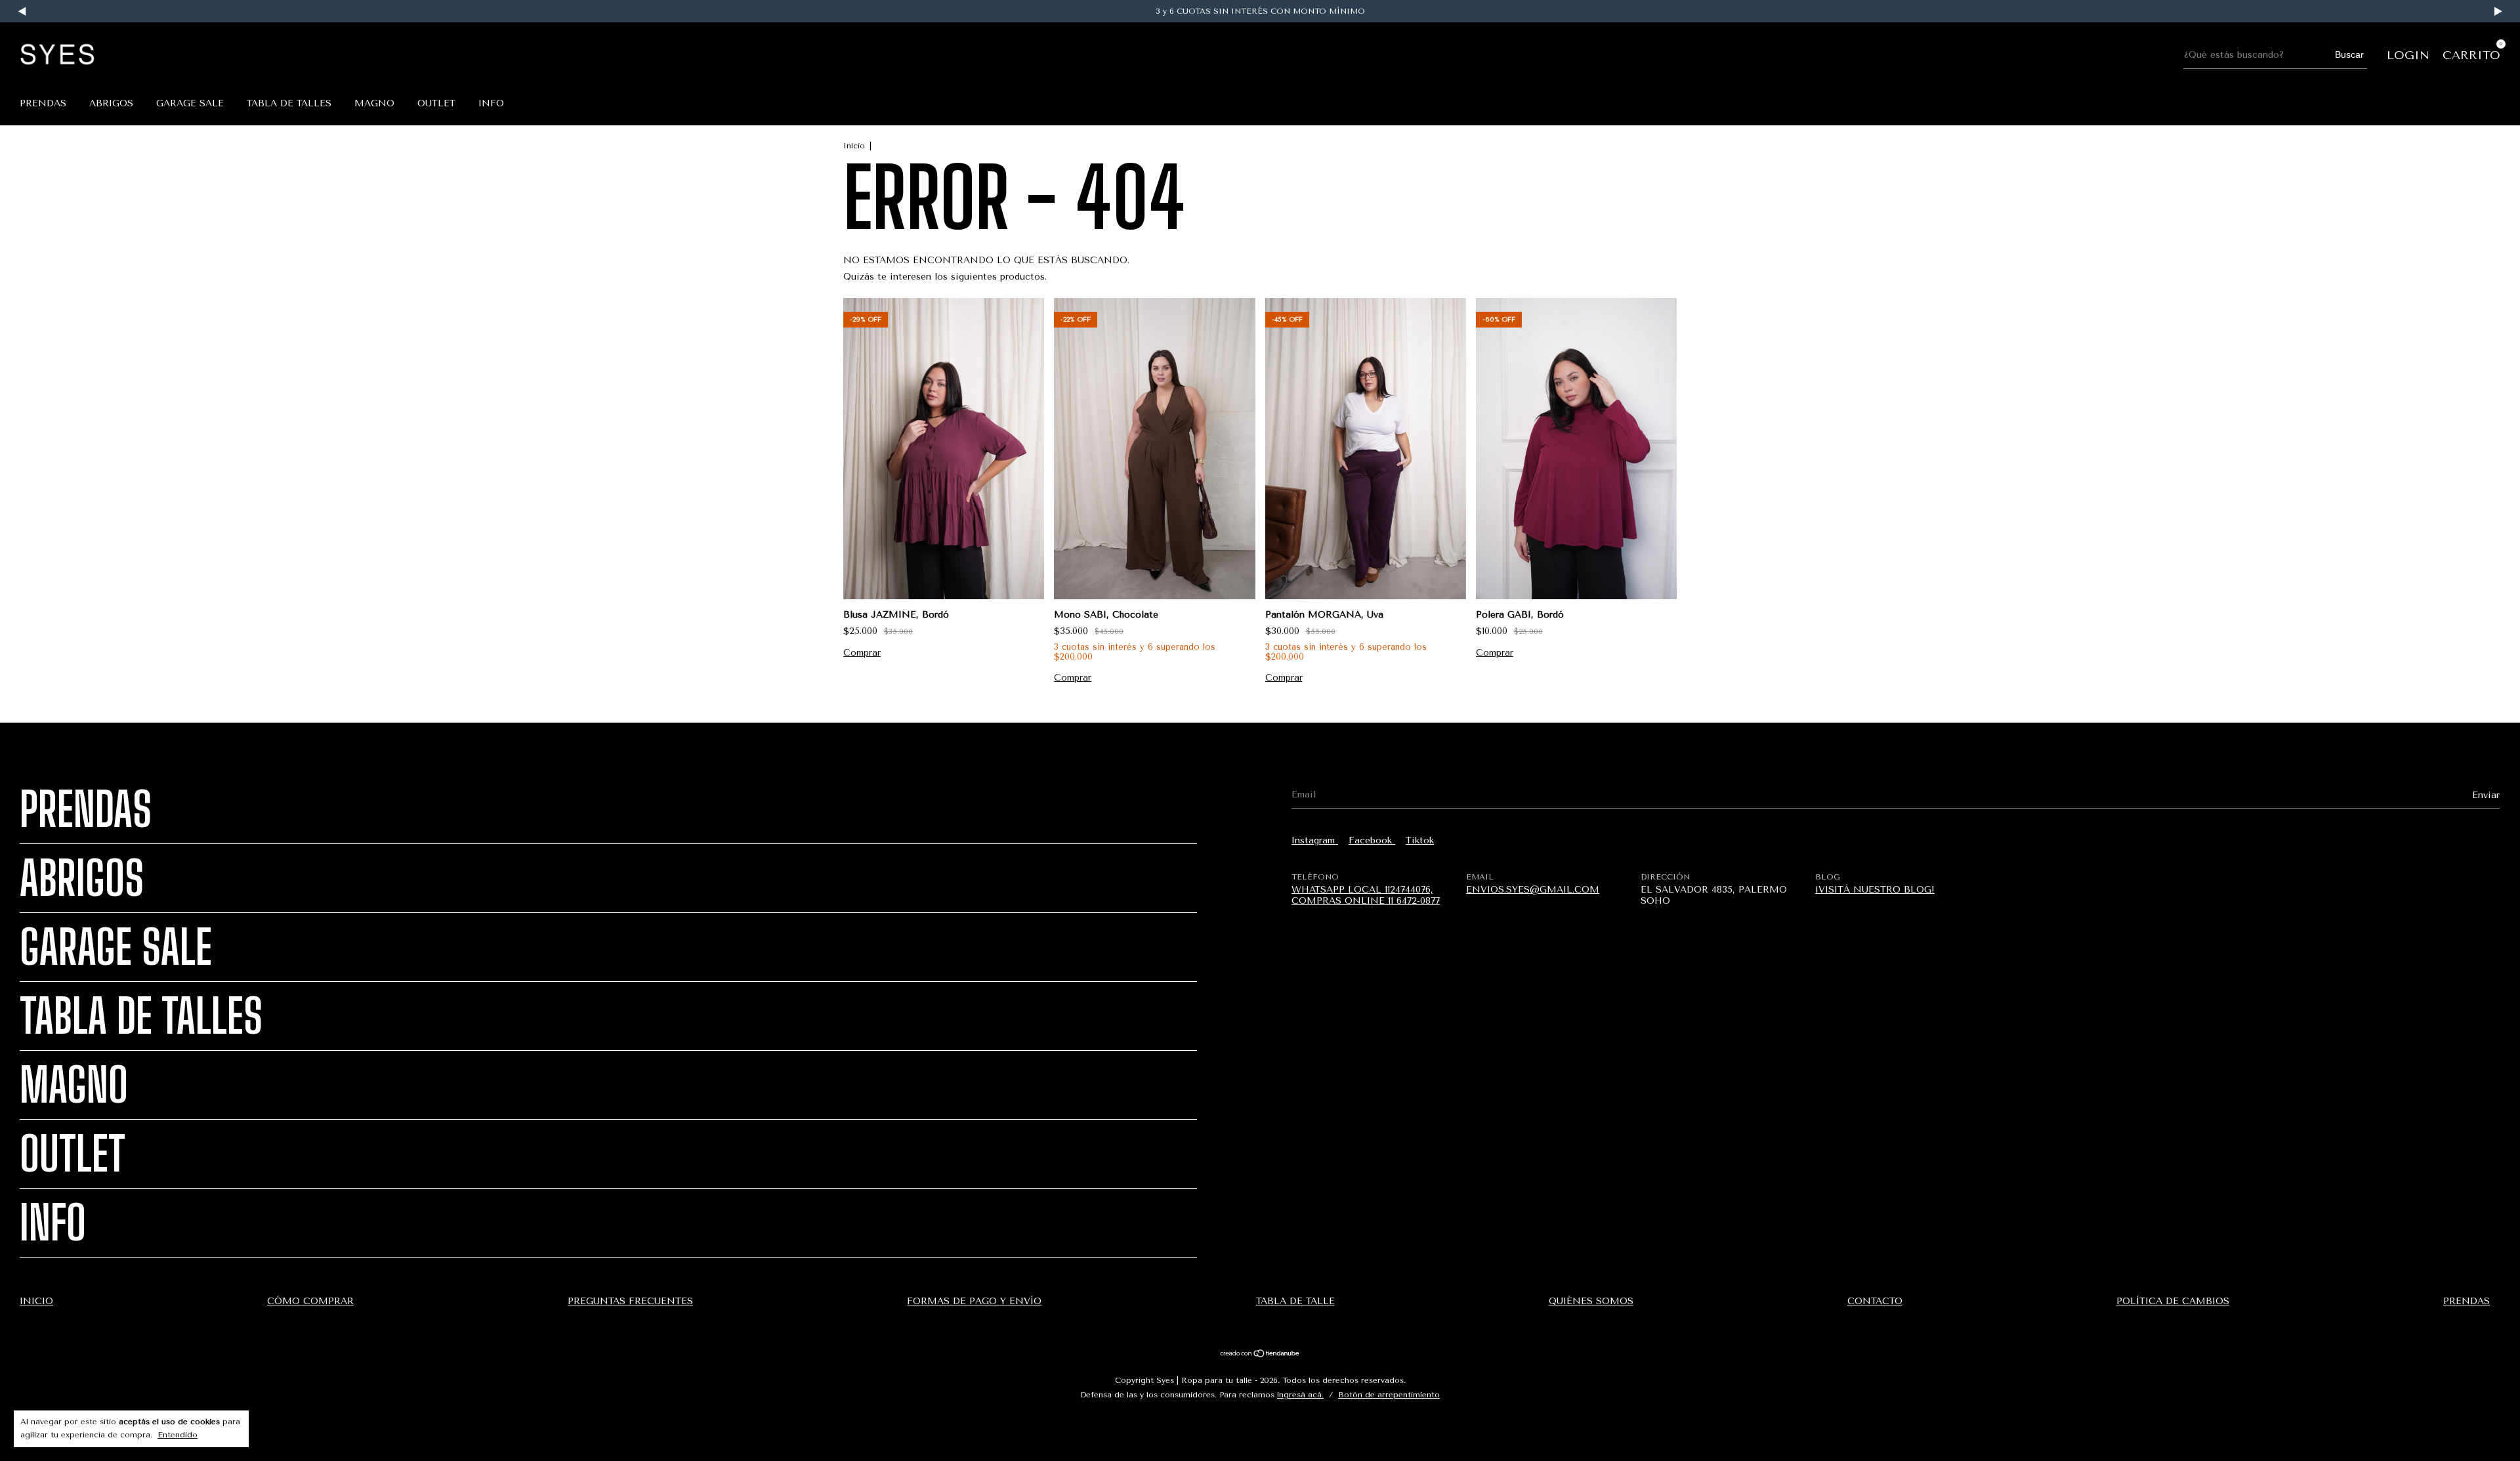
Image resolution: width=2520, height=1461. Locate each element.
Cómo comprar (310, 1301)
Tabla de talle (1295, 1301)
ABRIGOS (111, 103)
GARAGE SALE (190, 103)
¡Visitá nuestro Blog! (1875, 890)
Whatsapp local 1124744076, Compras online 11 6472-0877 (1366, 895)
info (491, 103)
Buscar (2349, 54)
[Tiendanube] (1260, 1355)
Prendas (43, 103)
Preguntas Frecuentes (630, 1301)
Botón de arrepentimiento (1389, 1395)
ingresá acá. (1300, 1395)
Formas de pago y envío (974, 1301)
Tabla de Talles (289, 103)
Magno (374, 103)
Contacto (1875, 1301)
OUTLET (436, 103)
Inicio (854, 146)
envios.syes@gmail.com (1533, 890)
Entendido (178, 1435)
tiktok (1420, 840)
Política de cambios (2173, 1301)
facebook (1372, 840)
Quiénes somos (1591, 1301)
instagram (1315, 840)
